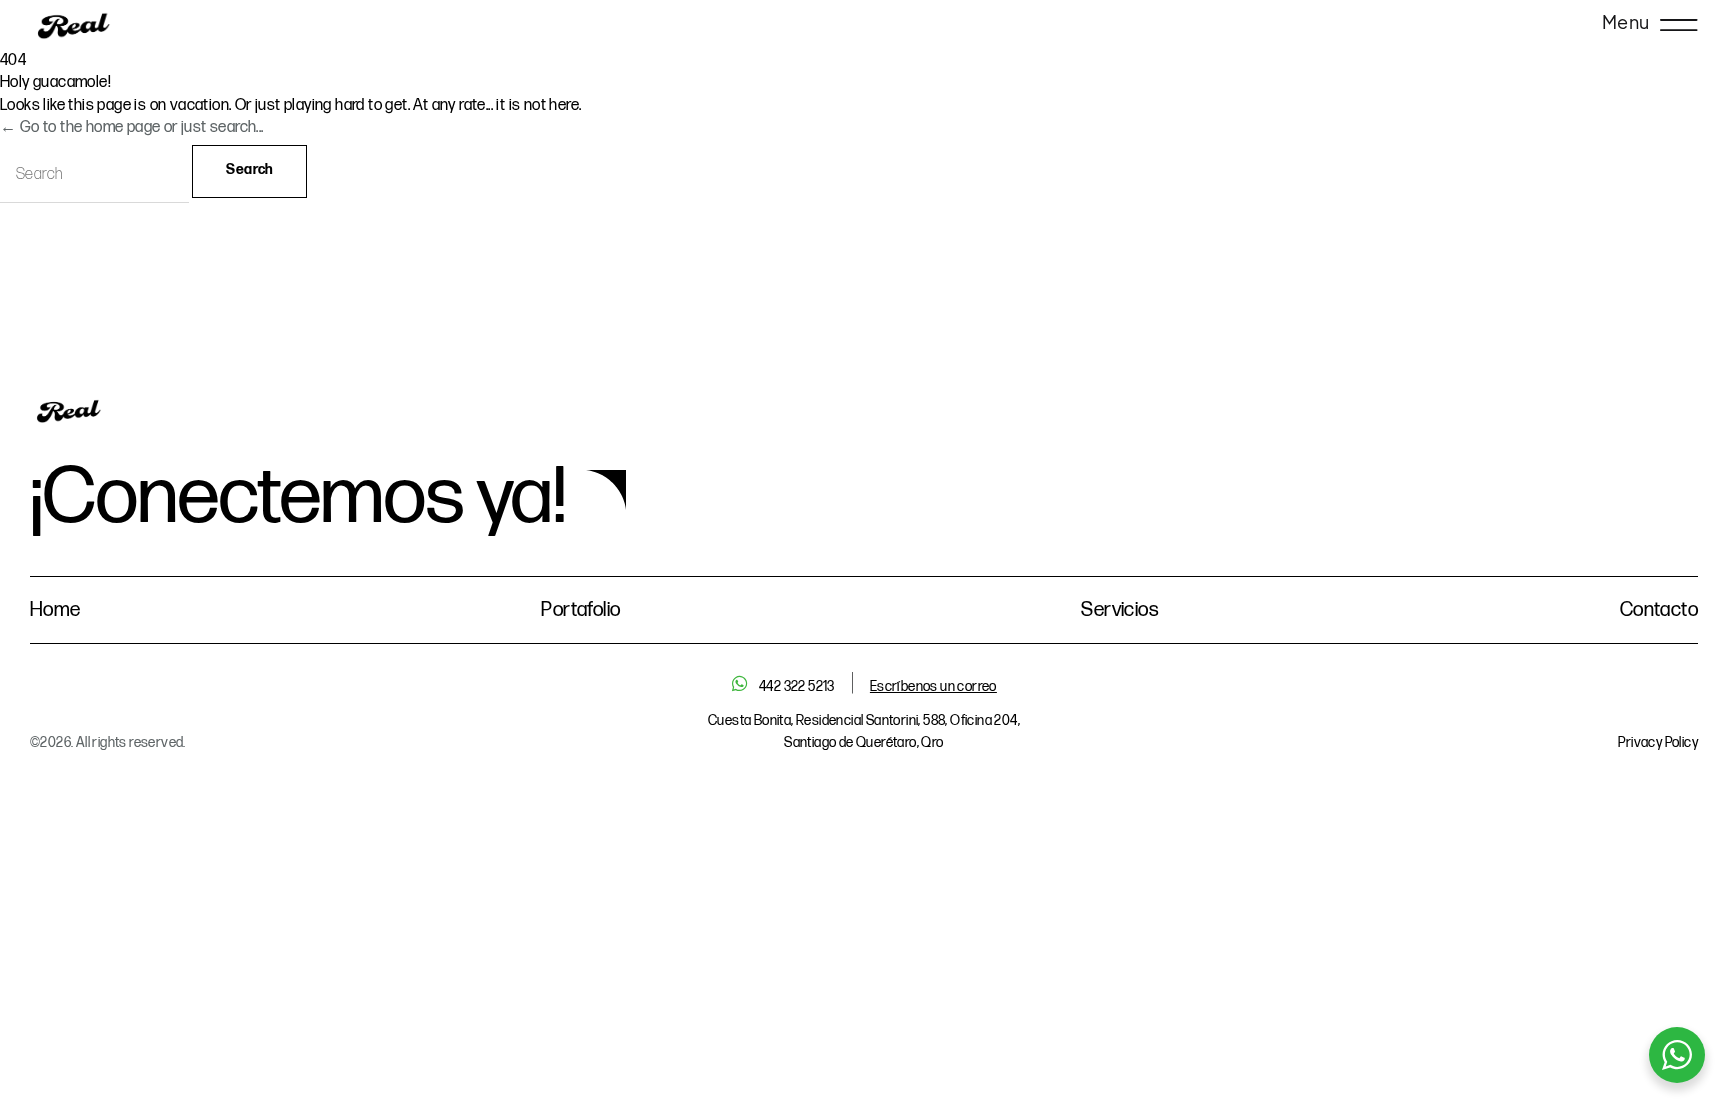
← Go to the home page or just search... (132, 127)
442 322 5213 (797, 686)
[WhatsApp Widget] (1677, 1055)
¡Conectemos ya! (298, 498)
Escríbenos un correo (933, 686)
